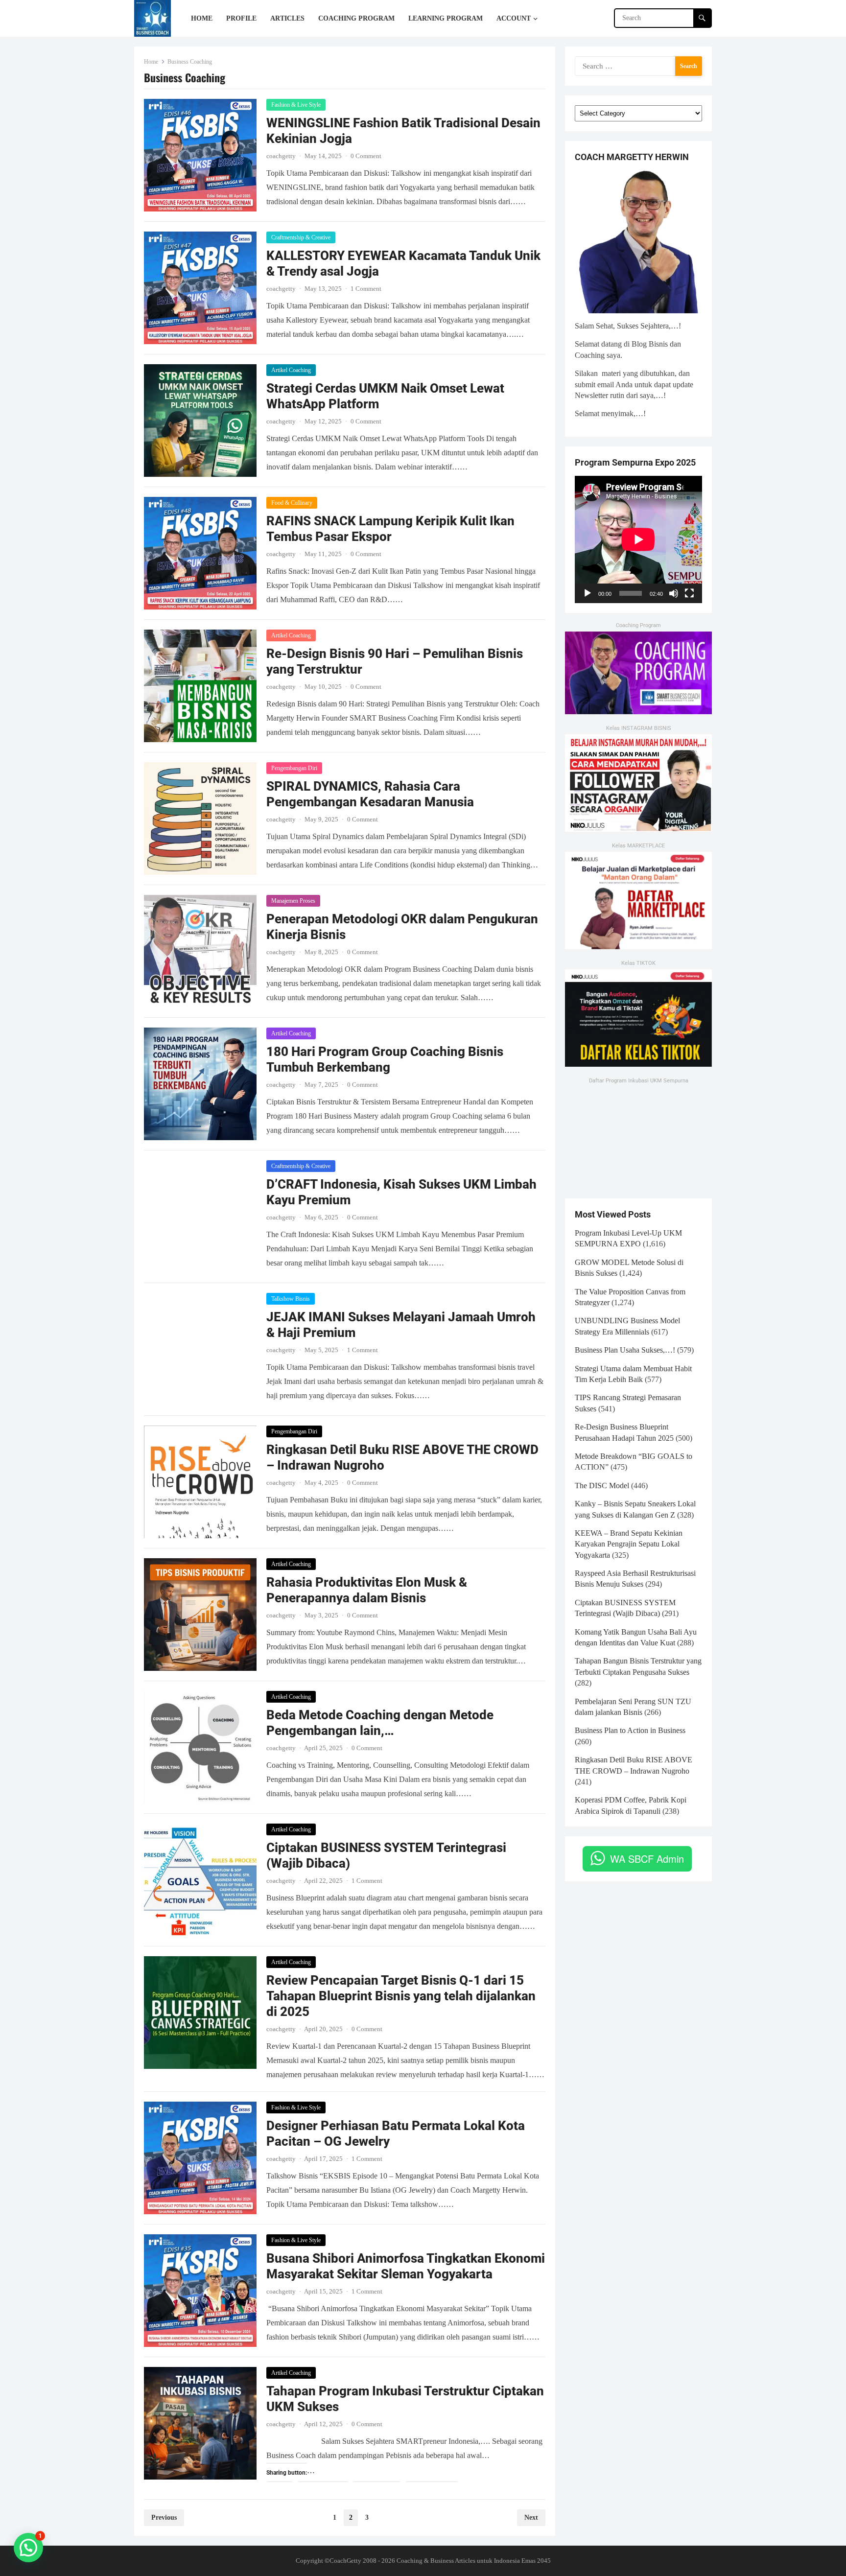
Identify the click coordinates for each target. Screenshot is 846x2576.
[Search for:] (638, 65)
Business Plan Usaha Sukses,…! (625, 1350)
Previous (164, 2517)
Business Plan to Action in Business (630, 1730)
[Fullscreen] (689, 593)
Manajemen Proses (293, 901)
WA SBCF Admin (647, 1859)
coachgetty (281, 156)
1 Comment (366, 289)
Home (151, 62)
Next (531, 2517)
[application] (638, 539)
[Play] (587, 593)
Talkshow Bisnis (291, 1299)
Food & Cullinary (292, 503)
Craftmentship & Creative (301, 237)
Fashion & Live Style (296, 105)
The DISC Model (602, 1486)
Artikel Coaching (291, 370)
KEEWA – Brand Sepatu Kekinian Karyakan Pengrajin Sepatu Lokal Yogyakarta (629, 1544)
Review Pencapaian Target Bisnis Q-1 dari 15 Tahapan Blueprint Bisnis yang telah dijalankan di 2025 (401, 1996)
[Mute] (674, 593)
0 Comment (366, 156)
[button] (28, 2548)
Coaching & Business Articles (436, 2561)
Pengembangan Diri (294, 768)
